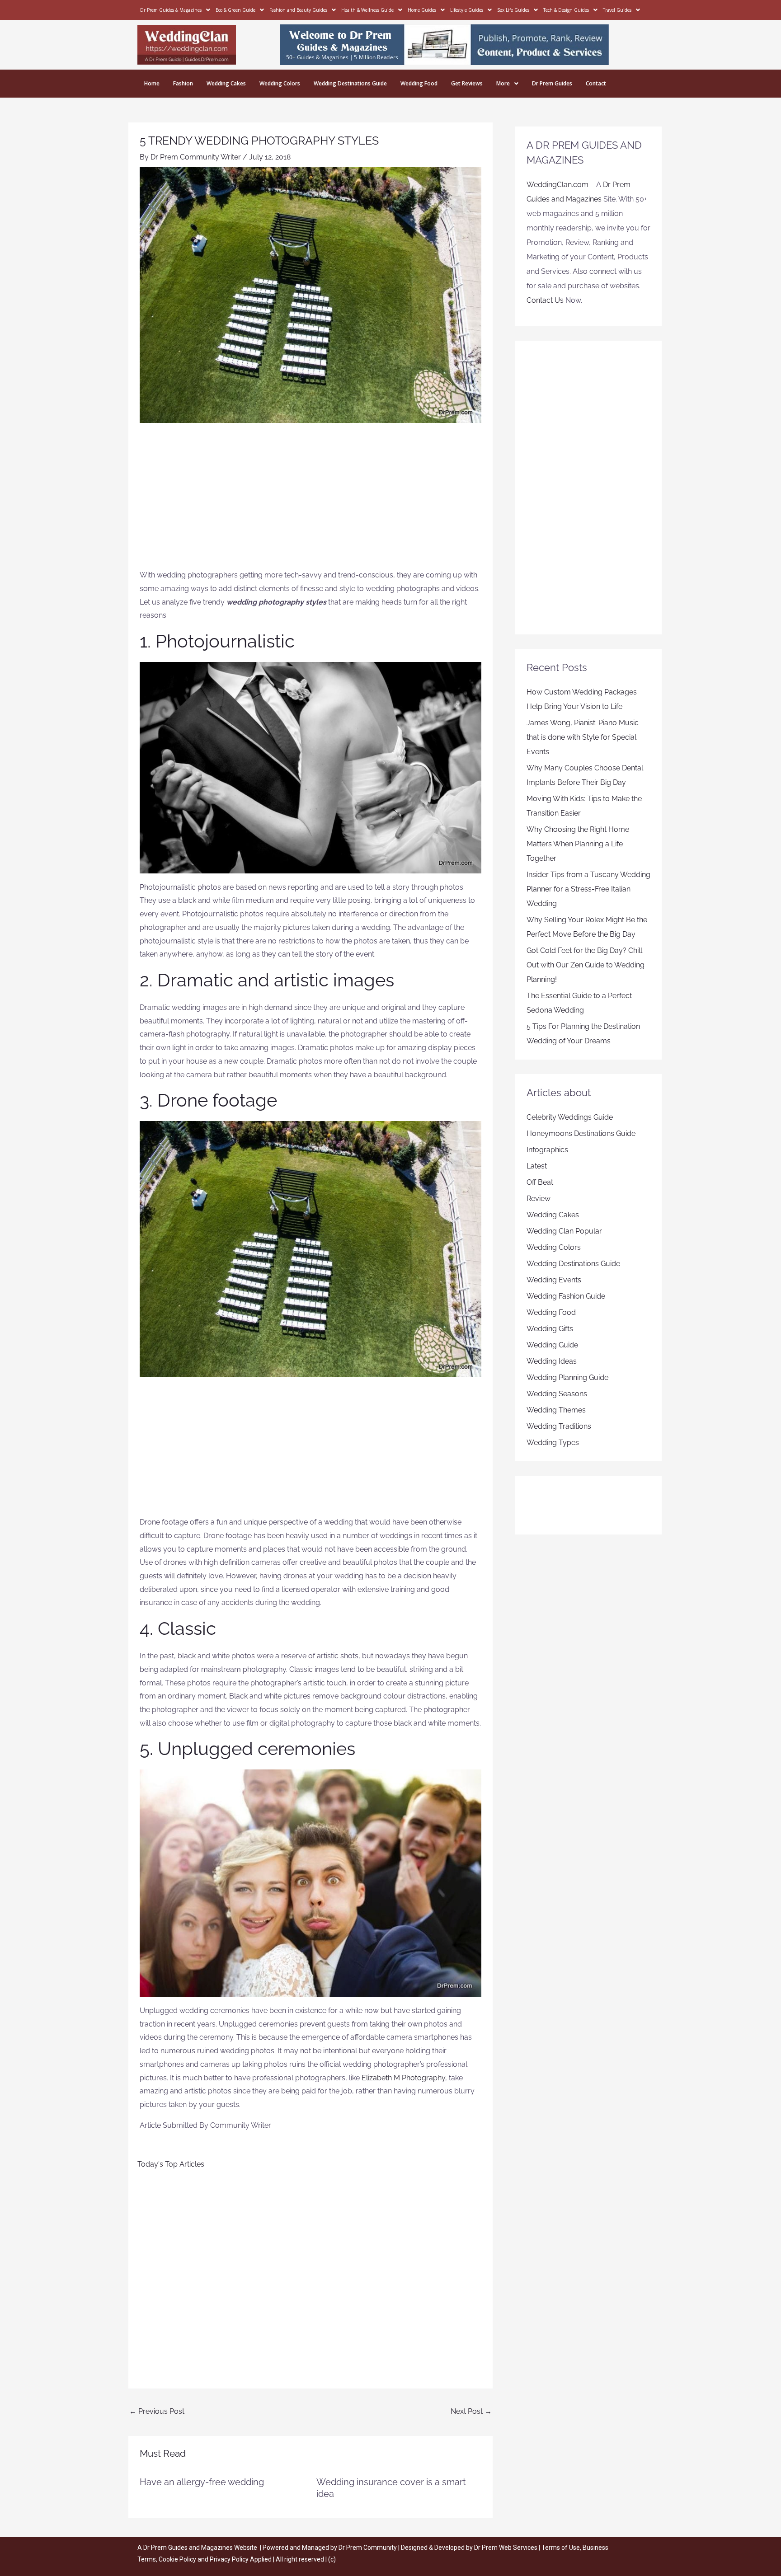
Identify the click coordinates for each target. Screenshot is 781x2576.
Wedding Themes (556, 1410)
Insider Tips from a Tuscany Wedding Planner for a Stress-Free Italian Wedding (588, 889)
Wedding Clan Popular (564, 1231)
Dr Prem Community (368, 2548)
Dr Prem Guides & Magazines (171, 10)
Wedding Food (419, 83)
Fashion (183, 83)
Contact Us (545, 300)
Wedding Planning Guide (567, 1377)
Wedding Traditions (559, 1426)
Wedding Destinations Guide (350, 83)
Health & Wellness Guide (367, 10)
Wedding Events (554, 1280)
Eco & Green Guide (235, 10)
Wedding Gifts (550, 1329)
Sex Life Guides (513, 10)
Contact (596, 83)
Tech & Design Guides (566, 10)
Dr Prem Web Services (506, 2548)
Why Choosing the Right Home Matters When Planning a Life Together (578, 844)
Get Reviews (467, 83)
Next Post (471, 2411)
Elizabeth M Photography (403, 2078)
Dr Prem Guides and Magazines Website (200, 2548)
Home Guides (422, 10)
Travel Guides (617, 10)
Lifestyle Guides (467, 10)
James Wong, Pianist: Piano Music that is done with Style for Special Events (583, 737)
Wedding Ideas (552, 1361)
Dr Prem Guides (552, 83)
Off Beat (540, 1182)
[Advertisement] (311, 501)
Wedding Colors (280, 83)
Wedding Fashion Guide (566, 1296)
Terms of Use (561, 2548)
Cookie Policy (178, 2559)
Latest (537, 1166)
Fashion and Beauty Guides (298, 10)
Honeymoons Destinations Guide (581, 1133)
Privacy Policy (229, 2559)
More (503, 83)
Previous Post (157, 2411)
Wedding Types (553, 1443)
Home (152, 83)
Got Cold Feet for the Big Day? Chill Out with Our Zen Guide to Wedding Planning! (586, 965)
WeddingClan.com (558, 185)
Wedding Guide (552, 1345)
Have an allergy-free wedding (202, 2482)
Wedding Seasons (557, 1394)
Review (539, 1199)
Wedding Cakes (226, 83)
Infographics (547, 1150)
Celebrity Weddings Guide (570, 1117)
